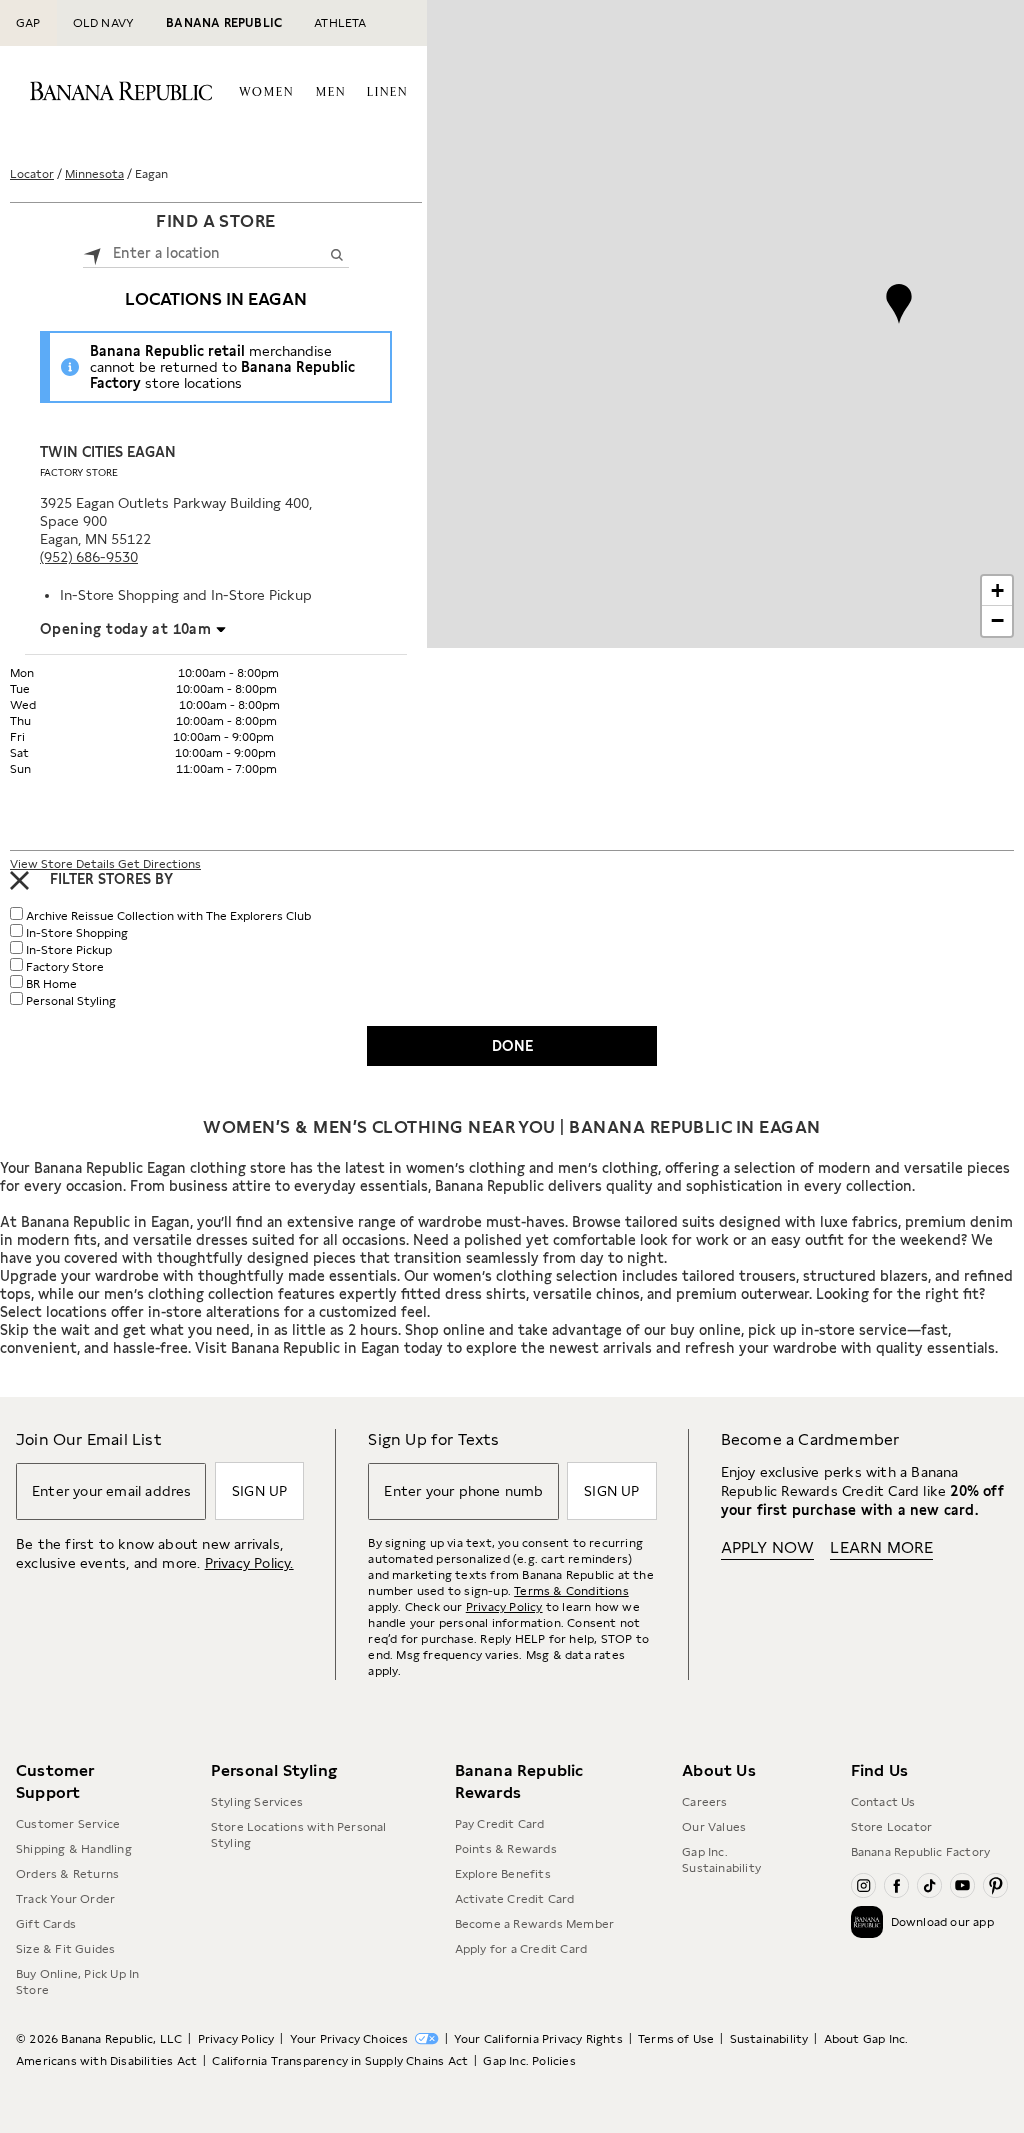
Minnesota (94, 174)
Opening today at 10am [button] (125, 629)
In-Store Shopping (77, 933)
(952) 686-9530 (89, 557)
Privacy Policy (504, 1607)
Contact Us (883, 1802)
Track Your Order (65, 1899)
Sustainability (769, 2039)
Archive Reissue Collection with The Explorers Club (168, 916)
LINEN (387, 92)
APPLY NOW (768, 1547)
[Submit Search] (336, 254)
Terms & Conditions (571, 1591)
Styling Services (257, 1802)
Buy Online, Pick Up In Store (77, 1982)
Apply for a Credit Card (521, 1949)
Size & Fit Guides (65, 1949)
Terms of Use (676, 2039)
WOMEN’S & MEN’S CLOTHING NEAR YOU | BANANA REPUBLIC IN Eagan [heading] (511, 1127)
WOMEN (266, 92)
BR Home (51, 984)
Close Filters (19, 880)
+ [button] (997, 590)
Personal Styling (71, 1001)
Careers (704, 1802)
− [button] (997, 620)
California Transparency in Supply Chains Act (340, 2061)
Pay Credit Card (500, 1824)
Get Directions (159, 864)
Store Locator (892, 1827)
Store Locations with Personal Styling (299, 1835)
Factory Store (79, 472)
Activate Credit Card (515, 1899)
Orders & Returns (67, 1874)
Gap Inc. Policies (529, 2061)
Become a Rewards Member (535, 1924)
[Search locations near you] (93, 253)
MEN (331, 92)
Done (512, 1046)
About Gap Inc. (866, 2039)
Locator (32, 174)
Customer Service (68, 1824)
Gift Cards (46, 1924)
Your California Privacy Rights (538, 2039)
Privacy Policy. (249, 1563)
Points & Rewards (506, 1849)
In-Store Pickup (69, 950)
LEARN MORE (881, 1547)
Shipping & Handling (74, 1849)
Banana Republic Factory (921, 1852)
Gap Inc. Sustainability (721, 1860)
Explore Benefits (503, 1874)
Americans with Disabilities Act (106, 2061)
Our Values (714, 1827)
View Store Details (64, 864)
